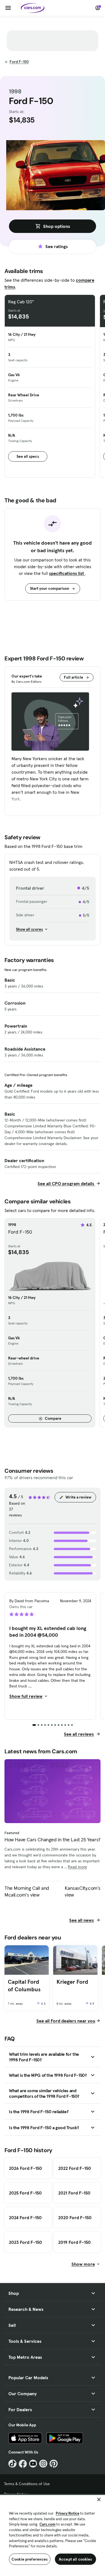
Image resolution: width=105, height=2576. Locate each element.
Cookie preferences (30, 2559)
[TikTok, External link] (12, 2464)
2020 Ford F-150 (75, 2217)
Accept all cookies (75, 2559)
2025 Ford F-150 (25, 2193)
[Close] (99, 2499)
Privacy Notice (67, 2513)
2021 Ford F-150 (74, 2193)
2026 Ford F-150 (25, 2168)
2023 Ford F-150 (25, 2242)
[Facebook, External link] (23, 2464)
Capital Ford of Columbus (24, 1986)
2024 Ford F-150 (25, 2217)
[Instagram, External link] (43, 2464)
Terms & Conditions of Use (27, 2484)
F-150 (19, 62)
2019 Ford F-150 (74, 2242)
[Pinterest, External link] (54, 2464)
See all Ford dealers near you (66, 2021)
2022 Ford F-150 (75, 2168)
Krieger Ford (72, 1982)
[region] (53, 2535)
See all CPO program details (66, 1183)
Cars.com (47, 2524)
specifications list (67, 573)
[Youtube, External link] (33, 2464)
